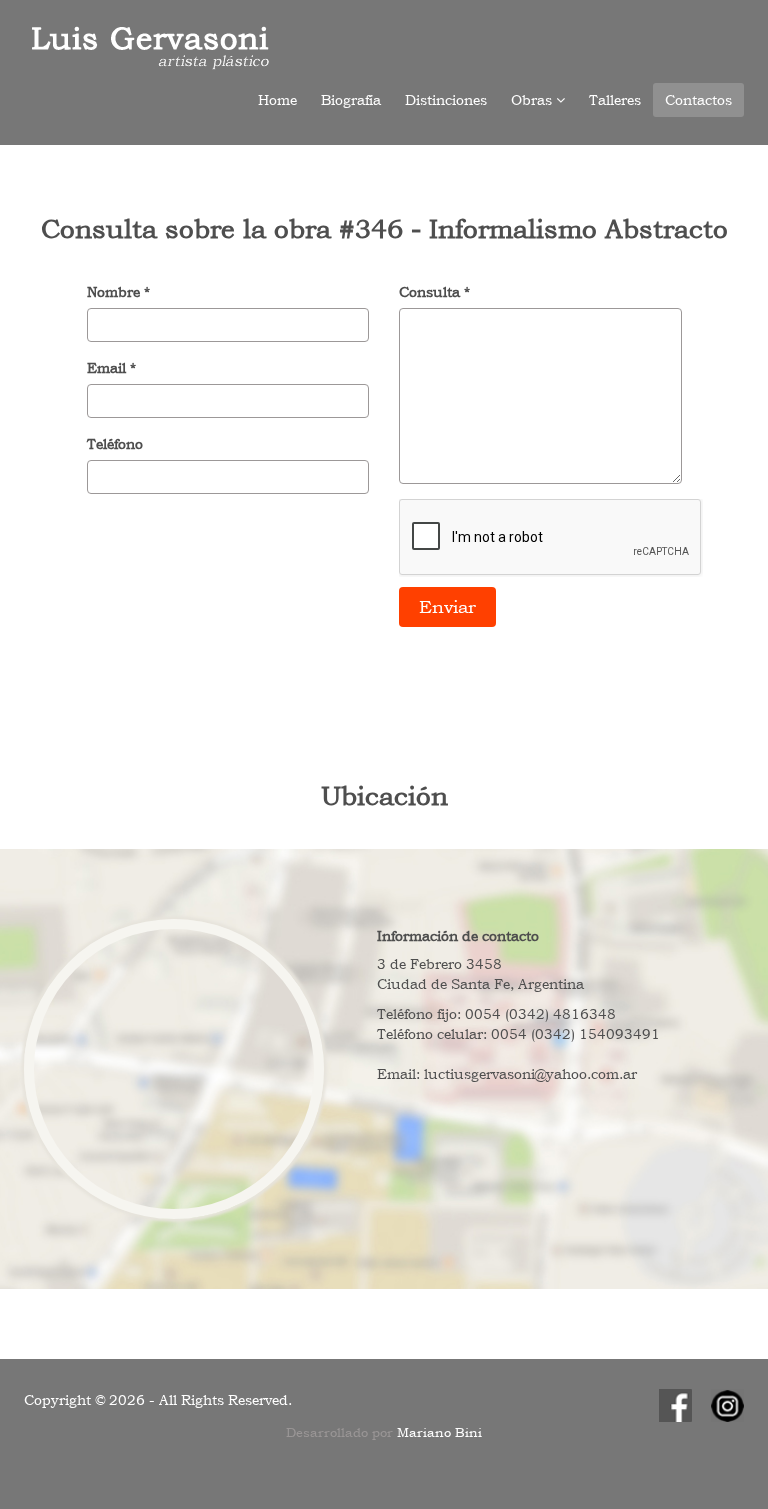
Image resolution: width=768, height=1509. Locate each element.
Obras (533, 100)
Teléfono (115, 444)
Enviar (447, 606)
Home (277, 100)
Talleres (615, 100)
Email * (111, 368)
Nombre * (118, 292)
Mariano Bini (439, 1432)
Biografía (351, 100)
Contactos (698, 100)
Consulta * (434, 292)
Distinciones (446, 100)
